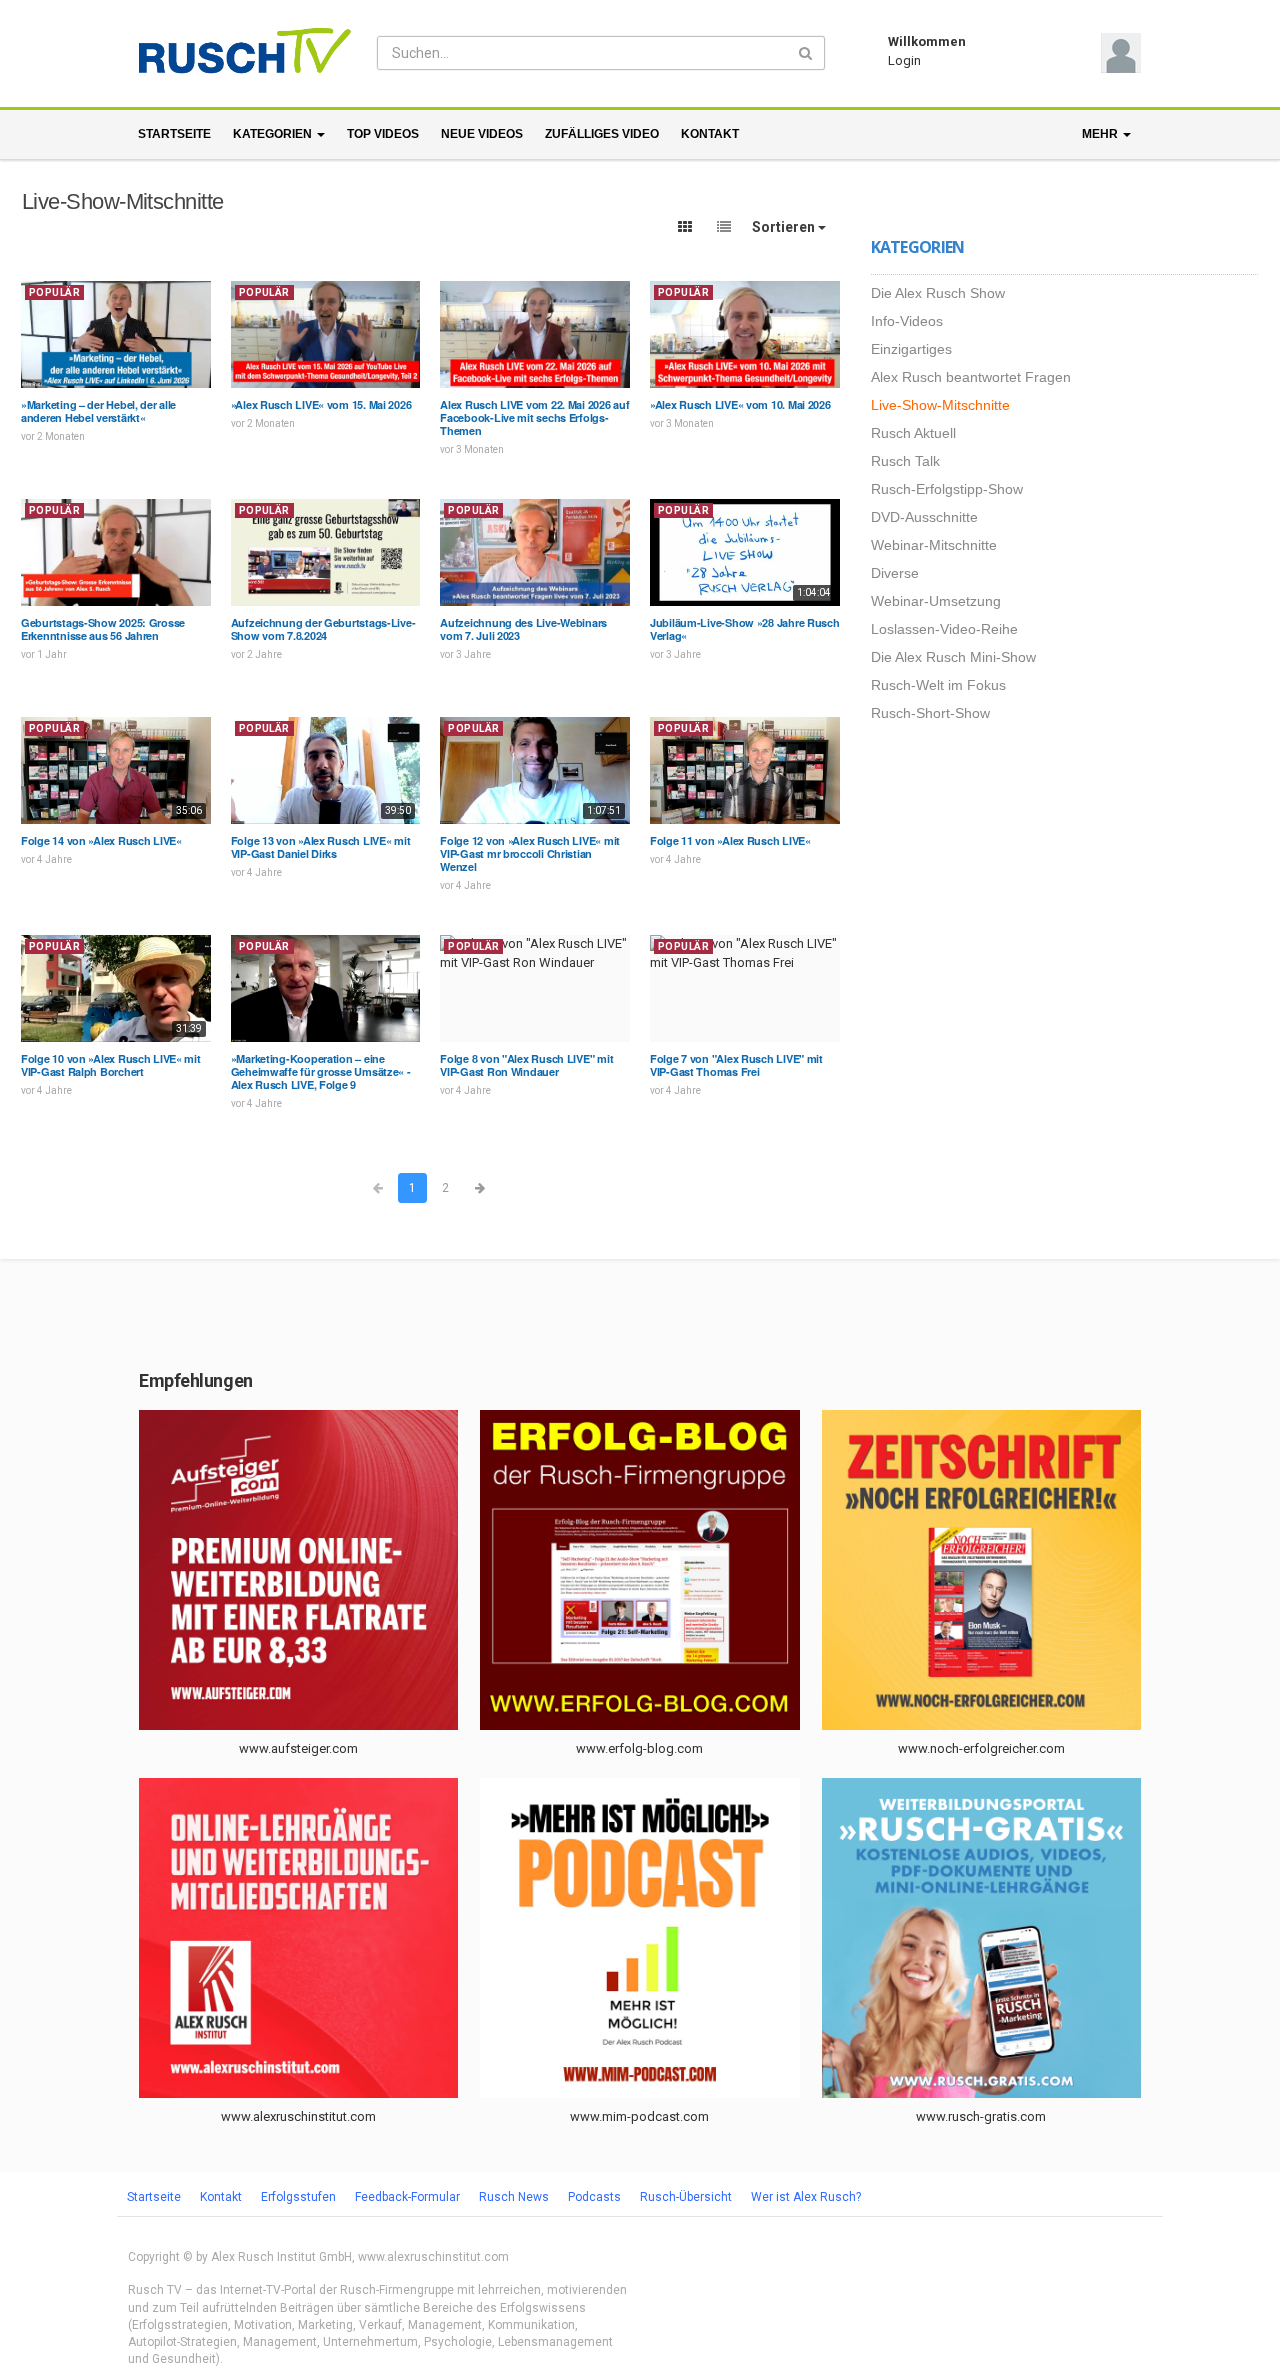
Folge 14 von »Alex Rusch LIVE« (101, 840)
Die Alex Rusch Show (938, 293)
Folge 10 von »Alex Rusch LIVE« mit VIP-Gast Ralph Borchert (111, 1065)
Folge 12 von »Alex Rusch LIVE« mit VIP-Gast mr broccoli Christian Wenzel (530, 853)
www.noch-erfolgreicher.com (981, 1748)
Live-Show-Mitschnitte (940, 405)
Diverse (895, 573)
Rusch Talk (905, 461)
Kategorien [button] (274, 134)
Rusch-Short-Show (930, 713)
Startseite (174, 134)
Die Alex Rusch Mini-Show (953, 657)
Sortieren (785, 227)
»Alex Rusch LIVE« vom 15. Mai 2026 (321, 404)
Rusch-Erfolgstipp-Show (947, 489)
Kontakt (710, 134)
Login (904, 60)
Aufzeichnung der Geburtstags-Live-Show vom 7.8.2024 (323, 629)
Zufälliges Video (602, 134)
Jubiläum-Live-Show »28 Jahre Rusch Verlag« (745, 629)
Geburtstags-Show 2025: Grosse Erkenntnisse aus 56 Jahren (103, 629)
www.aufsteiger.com (298, 1748)
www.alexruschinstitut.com (298, 2116)
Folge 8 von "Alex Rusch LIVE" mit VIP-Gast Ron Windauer (526, 1065)
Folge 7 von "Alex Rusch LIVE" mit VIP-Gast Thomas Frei (736, 1065)
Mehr (1101, 134)
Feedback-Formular (407, 2197)
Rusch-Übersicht (686, 2197)
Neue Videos (482, 134)
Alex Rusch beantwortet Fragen (971, 377)
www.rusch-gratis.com (981, 2116)
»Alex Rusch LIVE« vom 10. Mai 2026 (740, 404)
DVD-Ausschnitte (924, 517)
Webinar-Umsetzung (936, 601)
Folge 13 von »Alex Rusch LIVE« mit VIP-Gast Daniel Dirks (321, 847)
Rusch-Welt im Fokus (938, 685)
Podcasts (594, 2197)
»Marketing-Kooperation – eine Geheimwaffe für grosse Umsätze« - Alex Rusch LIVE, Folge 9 (321, 1071)
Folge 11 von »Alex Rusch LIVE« (730, 840)
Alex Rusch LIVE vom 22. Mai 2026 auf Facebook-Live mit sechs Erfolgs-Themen (534, 417)
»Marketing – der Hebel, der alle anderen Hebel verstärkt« (98, 411)
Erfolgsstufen (298, 2197)
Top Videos (383, 134)
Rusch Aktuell (913, 433)
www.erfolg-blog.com (639, 1748)
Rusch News (514, 2197)
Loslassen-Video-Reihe (944, 629)
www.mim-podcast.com (639, 2116)
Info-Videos (907, 321)
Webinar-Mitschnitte (934, 545)
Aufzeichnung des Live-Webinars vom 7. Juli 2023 (523, 629)
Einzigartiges (911, 349)
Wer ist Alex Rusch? (806, 2197)
